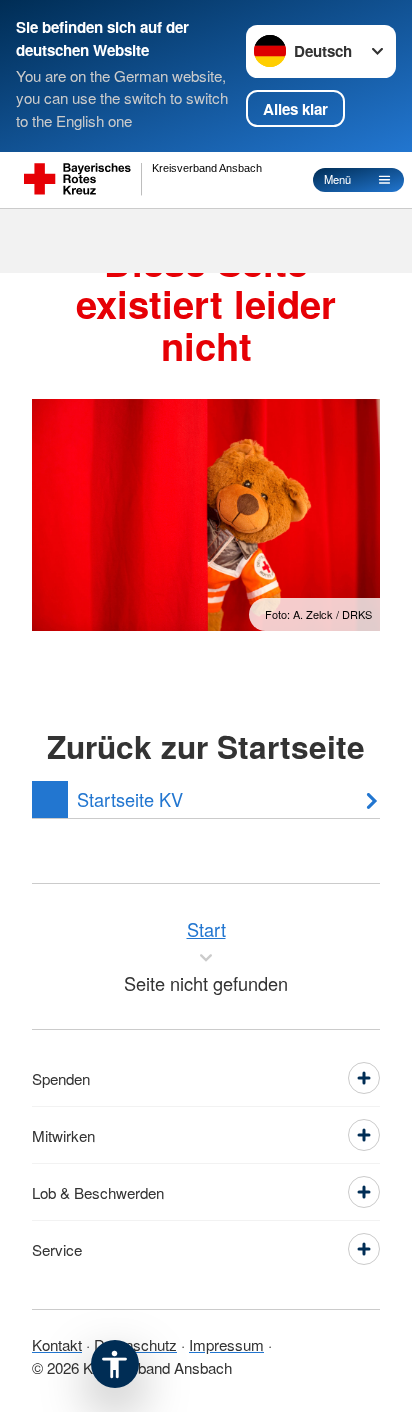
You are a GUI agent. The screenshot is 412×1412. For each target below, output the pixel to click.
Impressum (226, 1344)
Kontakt (57, 1344)
